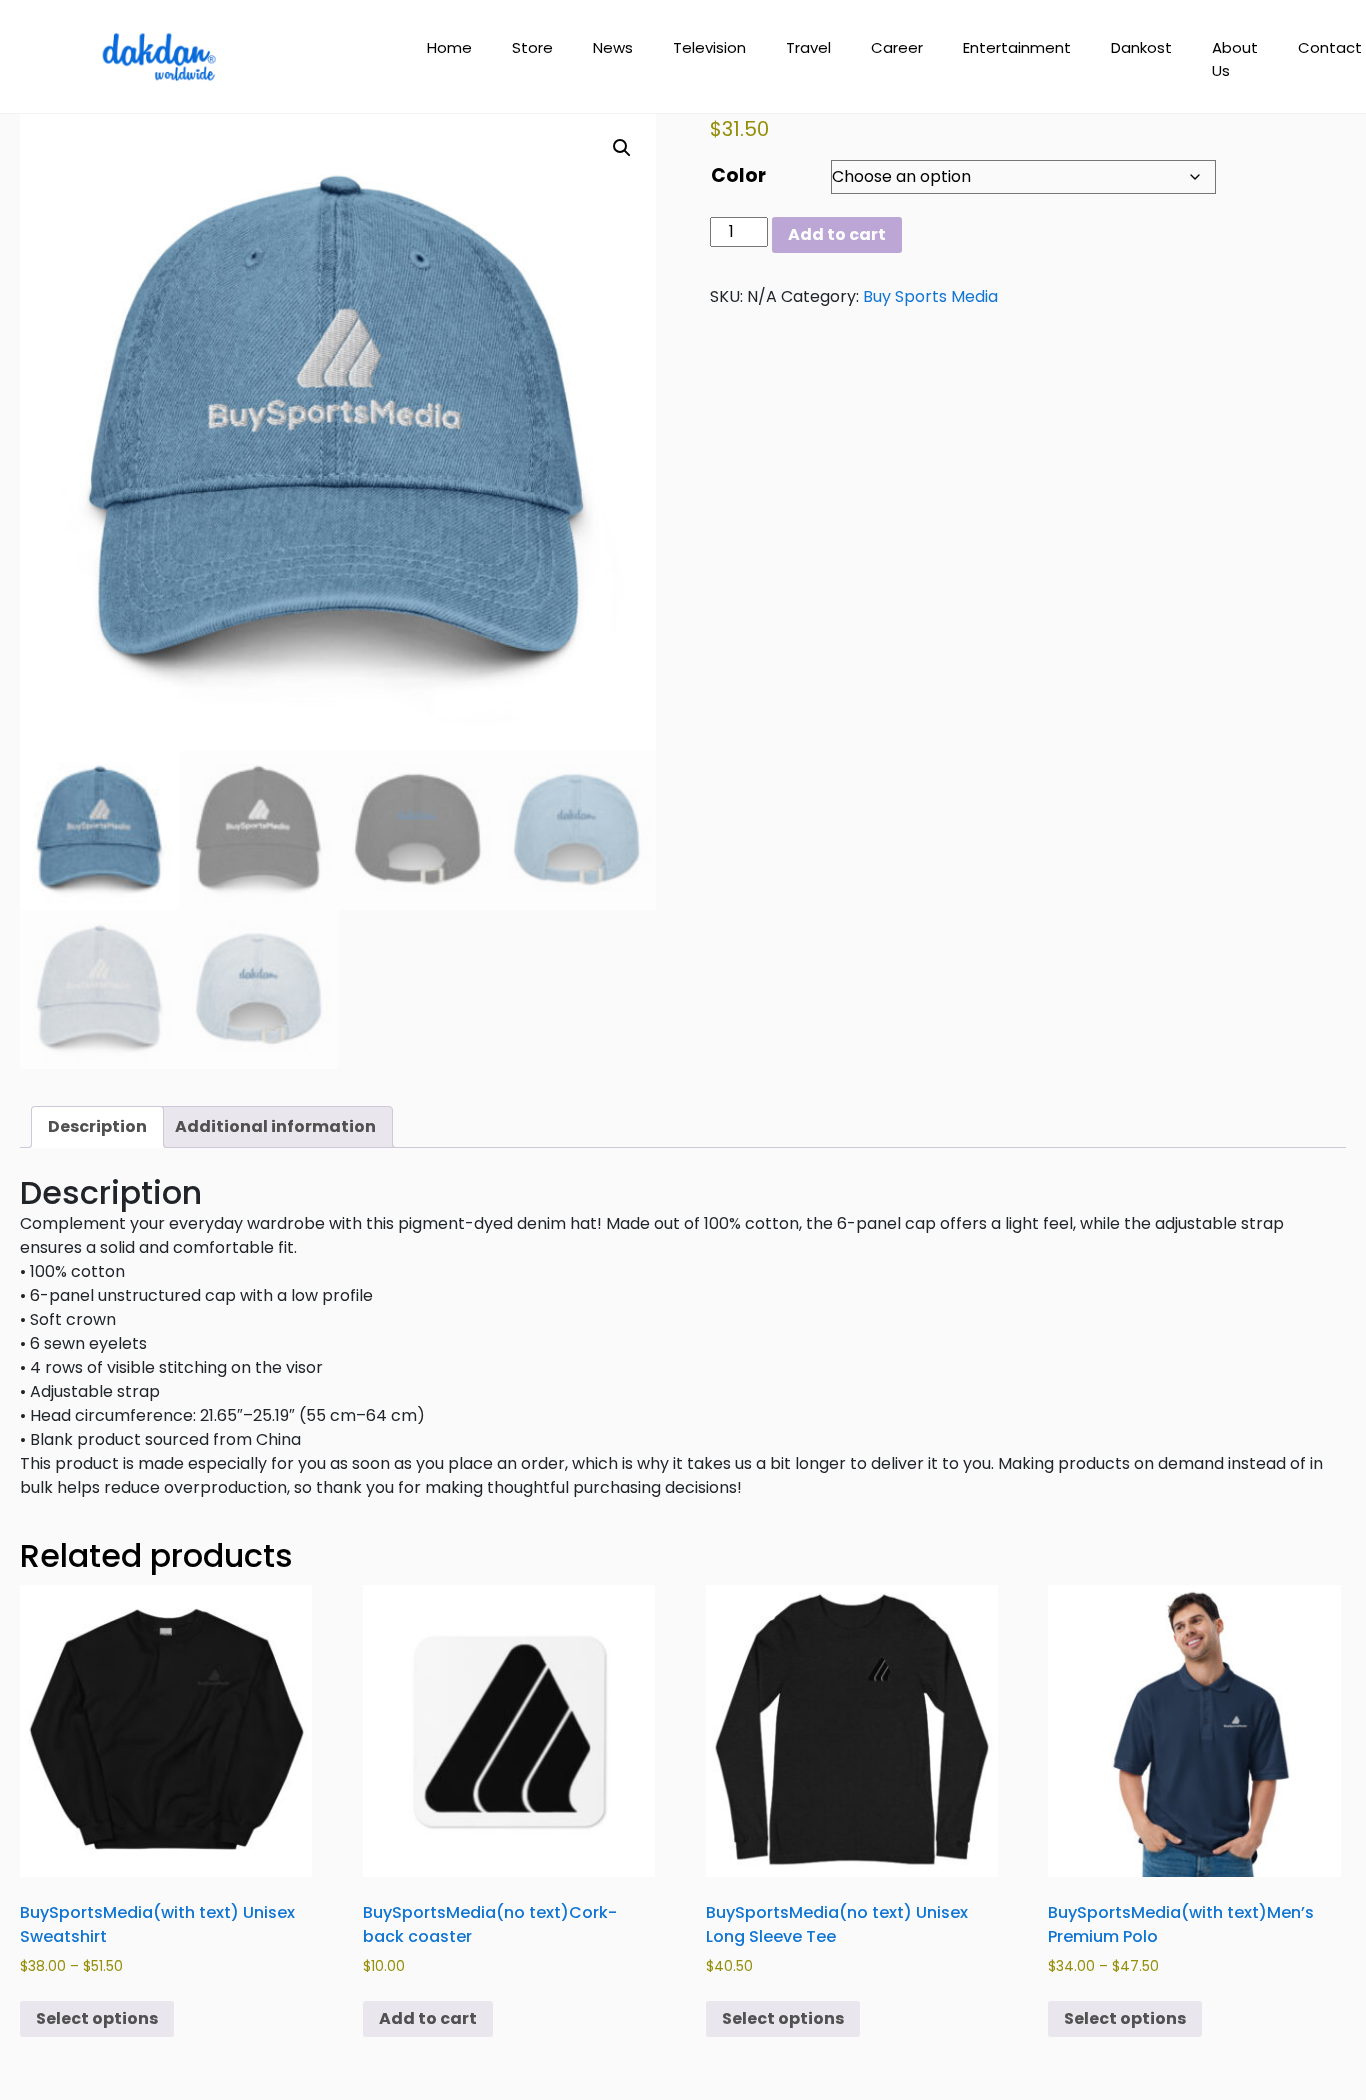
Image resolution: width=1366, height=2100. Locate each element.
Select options (97, 2018)
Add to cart (837, 234)
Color (738, 175)
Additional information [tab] (275, 1126)
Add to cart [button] (428, 2018)
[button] (622, 148)
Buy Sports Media (930, 296)
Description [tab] (97, 1126)
